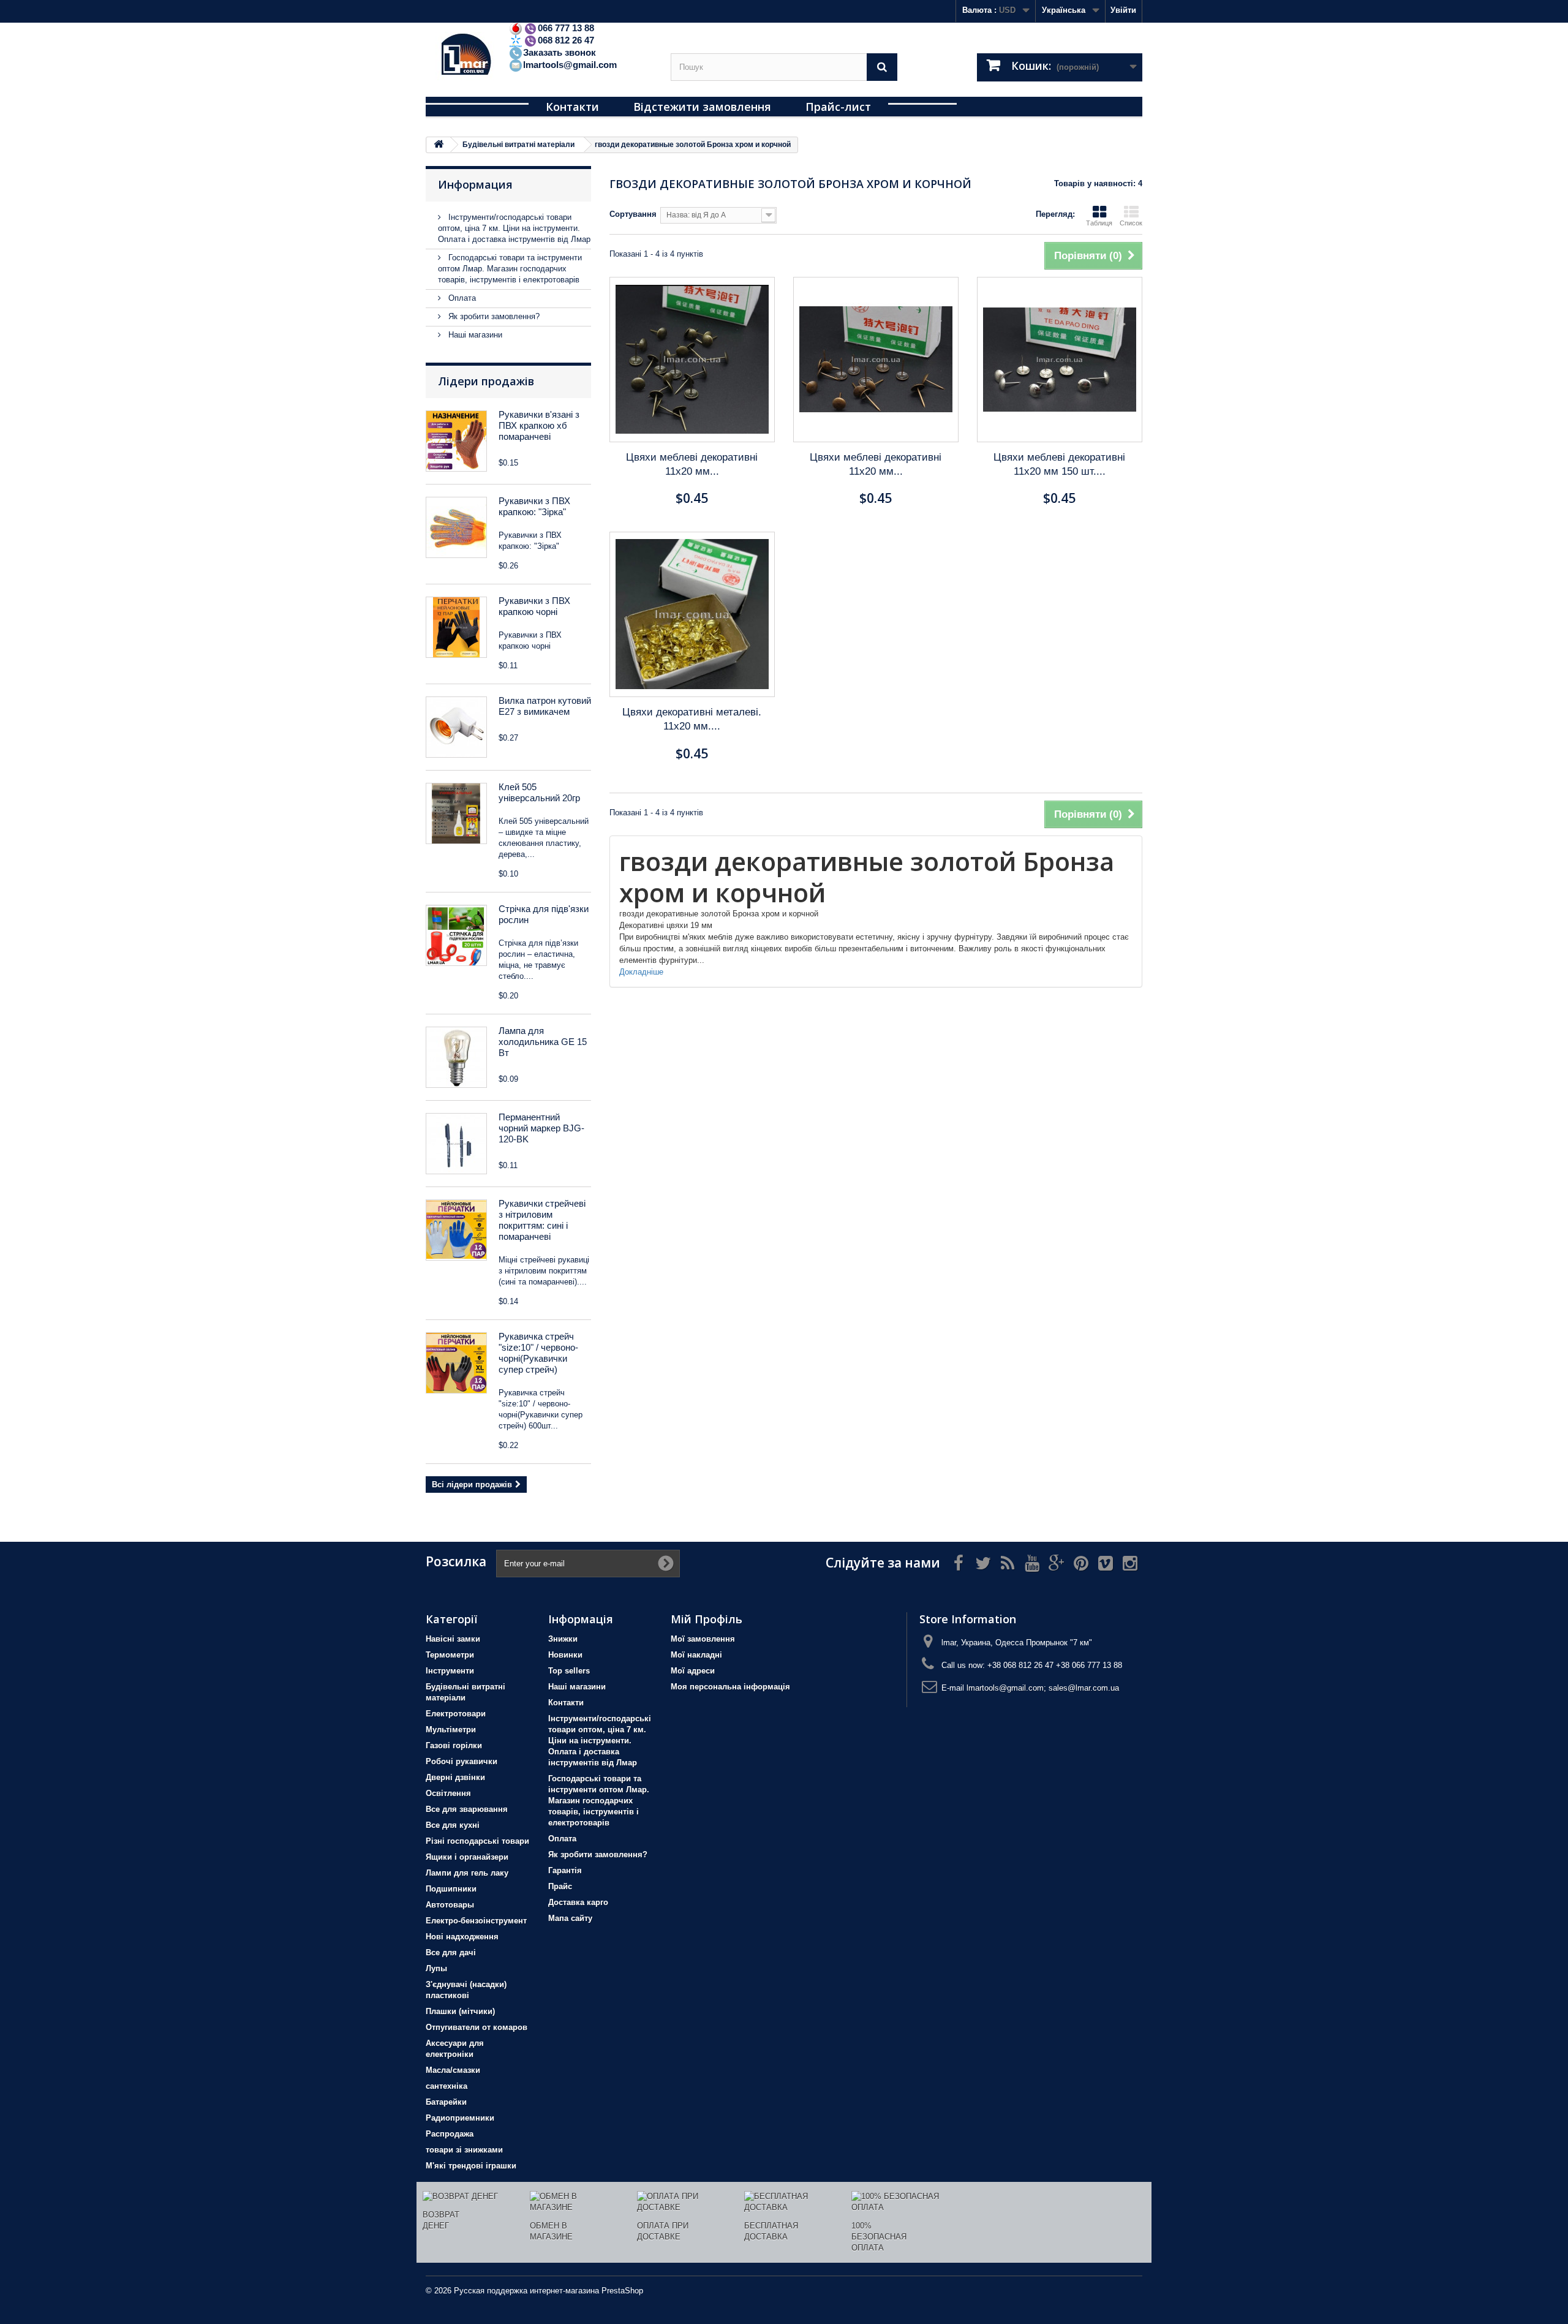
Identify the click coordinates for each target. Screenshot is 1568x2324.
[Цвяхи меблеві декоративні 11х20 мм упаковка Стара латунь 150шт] (692, 360)
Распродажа (450, 2134)
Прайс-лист (838, 107)
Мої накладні (696, 1655)
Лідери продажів (486, 381)
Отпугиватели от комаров (477, 2027)
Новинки (565, 1655)
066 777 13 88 (566, 28)
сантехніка (447, 2086)
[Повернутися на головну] (439, 145)
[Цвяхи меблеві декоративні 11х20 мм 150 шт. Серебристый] (1060, 360)
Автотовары (450, 1905)
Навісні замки (453, 1639)
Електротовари (456, 1714)
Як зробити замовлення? (493, 316)
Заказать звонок (560, 52)
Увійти (1123, 10)
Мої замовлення (703, 1639)
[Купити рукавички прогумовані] (456, 1230)
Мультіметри (451, 1730)
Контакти (572, 107)
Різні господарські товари (477, 1841)
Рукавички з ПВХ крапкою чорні (534, 606)
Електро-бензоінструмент (476, 1921)
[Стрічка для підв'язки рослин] (456, 935)
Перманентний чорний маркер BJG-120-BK (541, 1128)
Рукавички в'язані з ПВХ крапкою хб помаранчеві (539, 425)
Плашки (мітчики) (460, 2011)
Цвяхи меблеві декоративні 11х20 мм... (692, 464)
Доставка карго (578, 1902)
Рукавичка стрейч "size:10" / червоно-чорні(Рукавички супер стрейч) (538, 1353)
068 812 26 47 (566, 40)
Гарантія (565, 1870)
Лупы (436, 1968)
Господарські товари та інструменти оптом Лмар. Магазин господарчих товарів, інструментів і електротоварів (510, 269)
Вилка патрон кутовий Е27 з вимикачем (545, 706)
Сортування (633, 214)
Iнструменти (450, 1671)
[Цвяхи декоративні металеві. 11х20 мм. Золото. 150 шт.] (692, 614)
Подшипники (451, 1889)
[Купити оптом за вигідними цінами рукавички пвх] (456, 627)
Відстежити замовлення (702, 107)
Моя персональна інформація (730, 1687)
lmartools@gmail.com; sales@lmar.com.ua (1043, 1688)
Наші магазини (474, 335)
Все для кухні (453, 1825)
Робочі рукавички (462, 1761)
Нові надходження (462, 1937)
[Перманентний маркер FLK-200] (456, 1144)
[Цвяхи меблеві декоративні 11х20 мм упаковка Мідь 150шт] (876, 360)
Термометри (450, 1655)
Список (1131, 223)
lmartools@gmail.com (570, 65)
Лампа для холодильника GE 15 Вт (543, 1042)
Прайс (560, 1886)
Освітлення (448, 1793)
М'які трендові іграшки (471, 2166)
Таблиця (1099, 223)
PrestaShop (622, 2291)
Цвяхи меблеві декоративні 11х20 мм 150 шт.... (1059, 464)
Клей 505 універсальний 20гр (539, 792)
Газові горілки (454, 1745)
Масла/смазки (453, 2070)
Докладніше (641, 972)
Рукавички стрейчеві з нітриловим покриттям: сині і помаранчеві (542, 1220)
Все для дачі (451, 1952)
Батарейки (446, 2102)
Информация (475, 184)
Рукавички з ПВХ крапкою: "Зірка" (534, 506)
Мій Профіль (707, 1619)
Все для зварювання (467, 1809)
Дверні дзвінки (455, 1777)
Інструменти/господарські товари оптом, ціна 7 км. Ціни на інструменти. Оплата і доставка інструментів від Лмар (514, 228)
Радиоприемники (460, 2118)
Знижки (563, 1639)
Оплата (461, 298)
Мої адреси (693, 1671)
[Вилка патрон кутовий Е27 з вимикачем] (456, 727)
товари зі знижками (464, 2150)
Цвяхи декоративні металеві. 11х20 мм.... (692, 719)
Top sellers (569, 1671)
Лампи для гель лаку (467, 1873)
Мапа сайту (570, 1918)
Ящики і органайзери (467, 1857)
